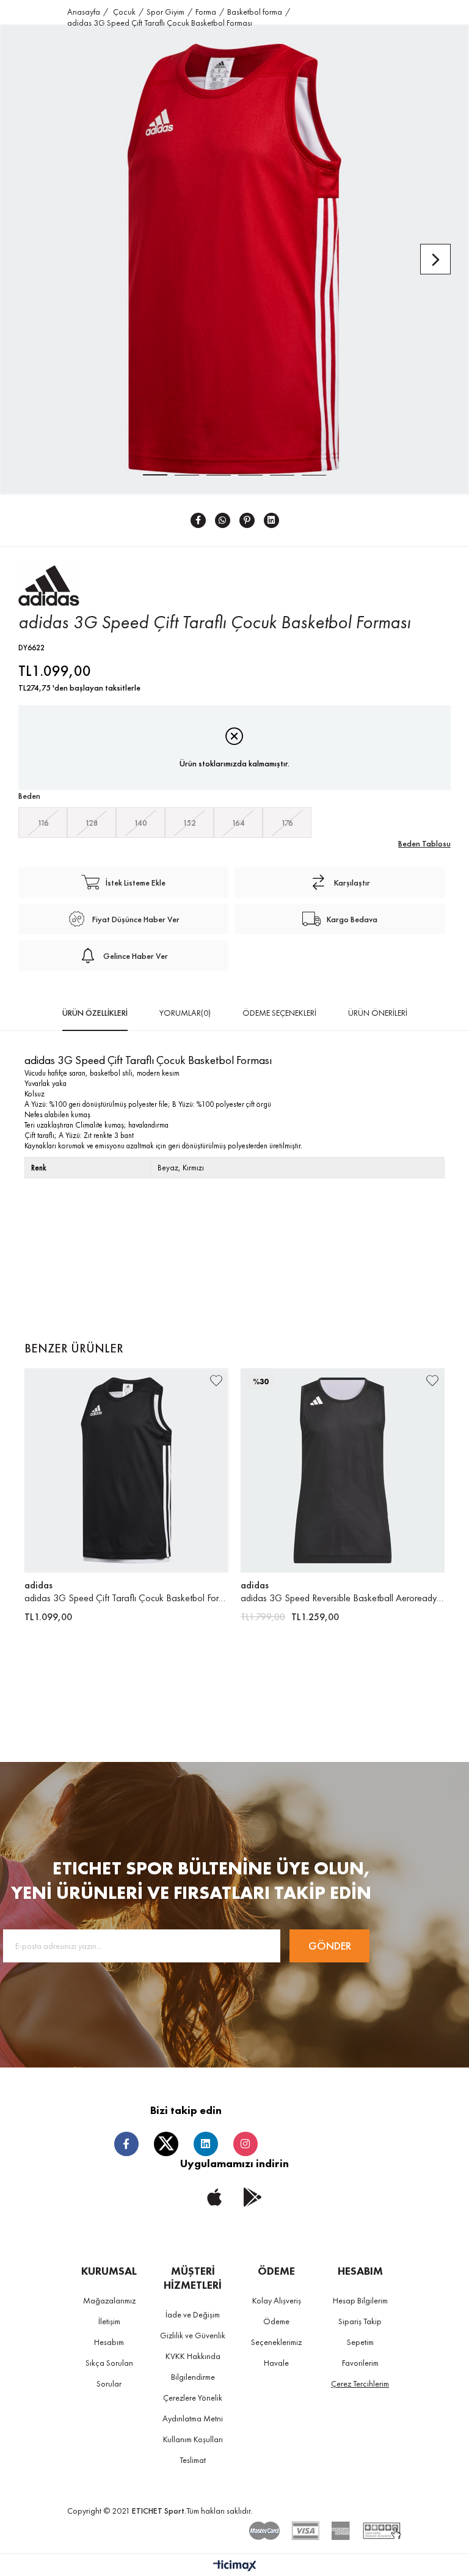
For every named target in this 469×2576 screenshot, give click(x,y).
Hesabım (109, 2342)
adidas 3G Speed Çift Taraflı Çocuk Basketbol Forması (126, 1598)
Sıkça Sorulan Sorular (109, 2373)
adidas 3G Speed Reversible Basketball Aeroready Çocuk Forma (343, 1598)
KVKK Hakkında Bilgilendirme (193, 2366)
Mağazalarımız (109, 2300)
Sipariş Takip (360, 2321)
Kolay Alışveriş (277, 2300)
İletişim (109, 2321)
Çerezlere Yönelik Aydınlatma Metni (193, 2408)
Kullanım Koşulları (193, 2439)
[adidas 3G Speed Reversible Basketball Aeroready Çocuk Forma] (343, 1470)
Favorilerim (360, 2363)
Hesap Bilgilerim (360, 2300)
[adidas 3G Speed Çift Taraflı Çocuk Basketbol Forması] (126, 1470)
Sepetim (360, 2342)
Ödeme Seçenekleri (279, 1013)
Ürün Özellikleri (95, 1013)
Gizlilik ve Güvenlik (193, 2335)
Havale (276, 2363)
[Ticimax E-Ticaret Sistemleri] (235, 2567)
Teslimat (193, 2460)
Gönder (330, 1946)
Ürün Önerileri (378, 1013)
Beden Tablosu (424, 843)
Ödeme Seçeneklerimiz (276, 2332)
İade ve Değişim (193, 2314)
